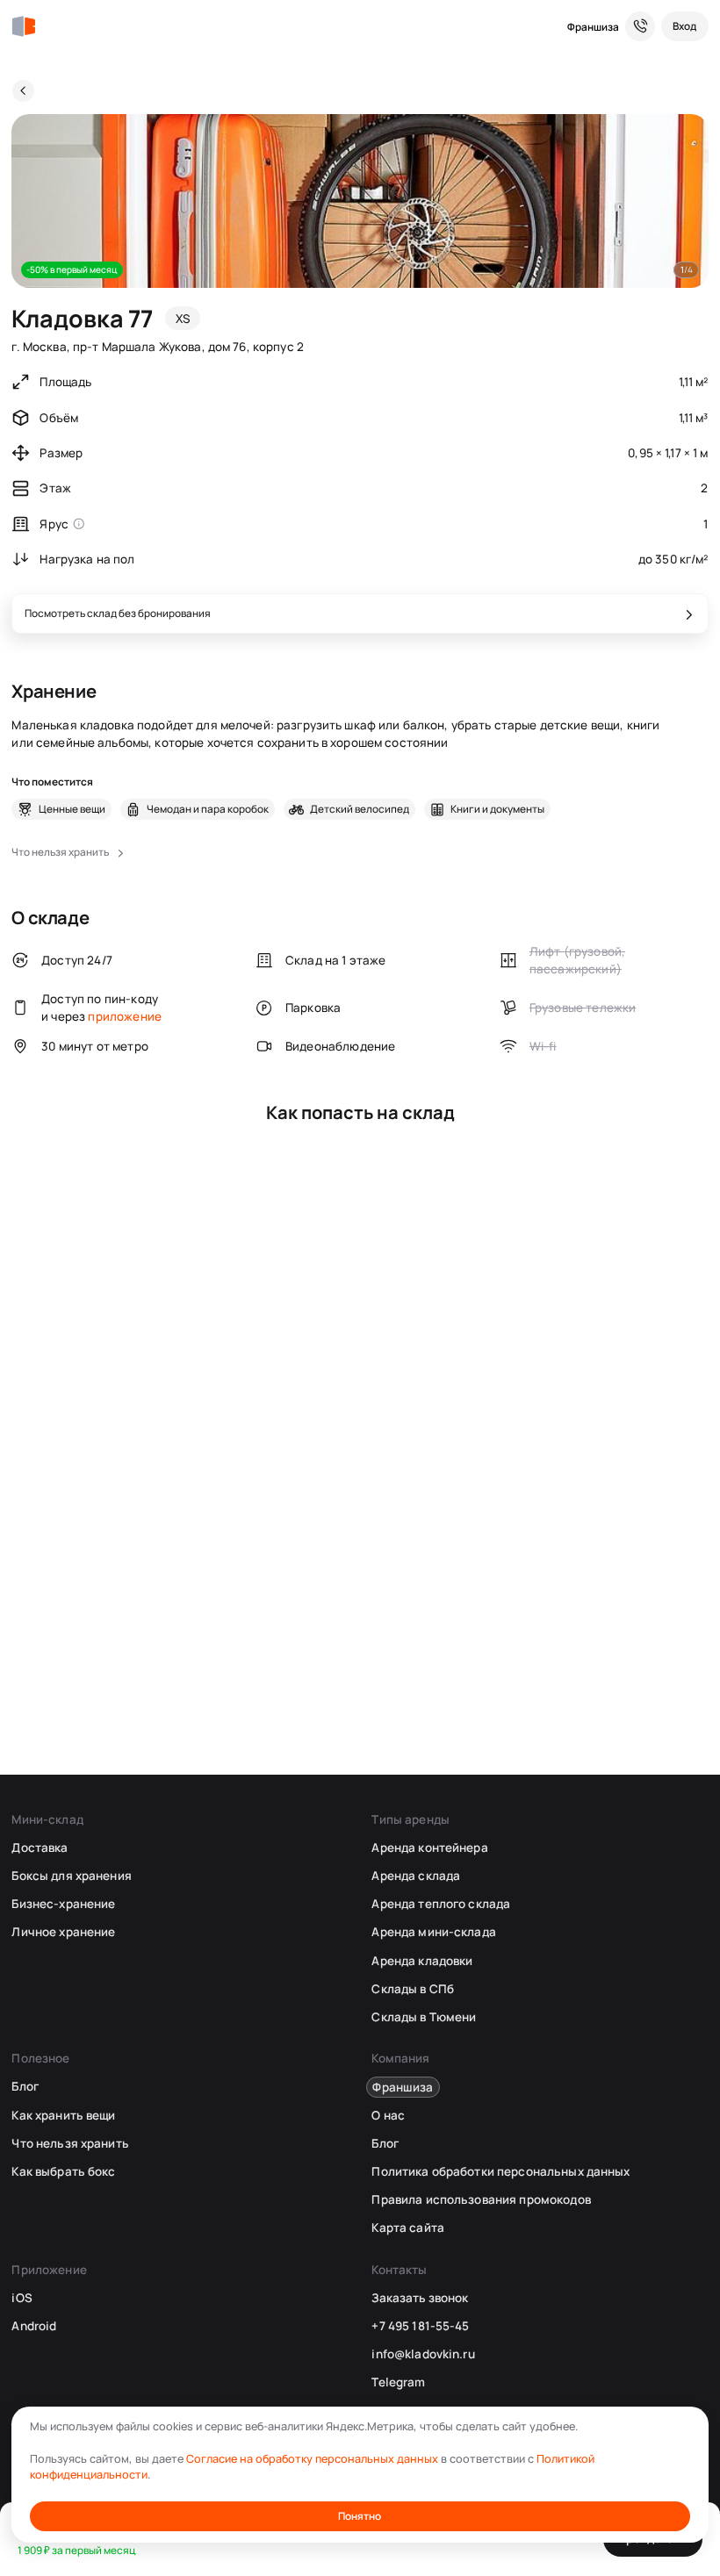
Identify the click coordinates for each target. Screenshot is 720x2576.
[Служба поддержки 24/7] (640, 26)
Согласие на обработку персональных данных (312, 2459)
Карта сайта (407, 2228)
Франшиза (593, 27)
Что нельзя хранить (70, 2143)
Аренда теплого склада (441, 1904)
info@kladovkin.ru (423, 2354)
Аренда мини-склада (433, 1932)
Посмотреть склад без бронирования (118, 613)
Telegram (398, 2382)
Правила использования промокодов (481, 2199)
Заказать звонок (420, 2298)
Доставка (40, 1848)
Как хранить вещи (63, 2115)
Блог (25, 2086)
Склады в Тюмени (424, 2017)
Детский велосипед (360, 809)
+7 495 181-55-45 (420, 2326)
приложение (125, 1016)
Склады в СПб (413, 1989)
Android (34, 2326)
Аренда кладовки (422, 1961)
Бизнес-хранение (63, 1904)
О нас (388, 2115)
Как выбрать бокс (63, 2171)
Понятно (360, 2516)
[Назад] (23, 91)
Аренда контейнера (429, 1848)
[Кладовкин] (23, 27)
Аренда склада (416, 1876)
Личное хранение (63, 1932)
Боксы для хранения (71, 1876)
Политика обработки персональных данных (500, 2171)
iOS (22, 2298)
